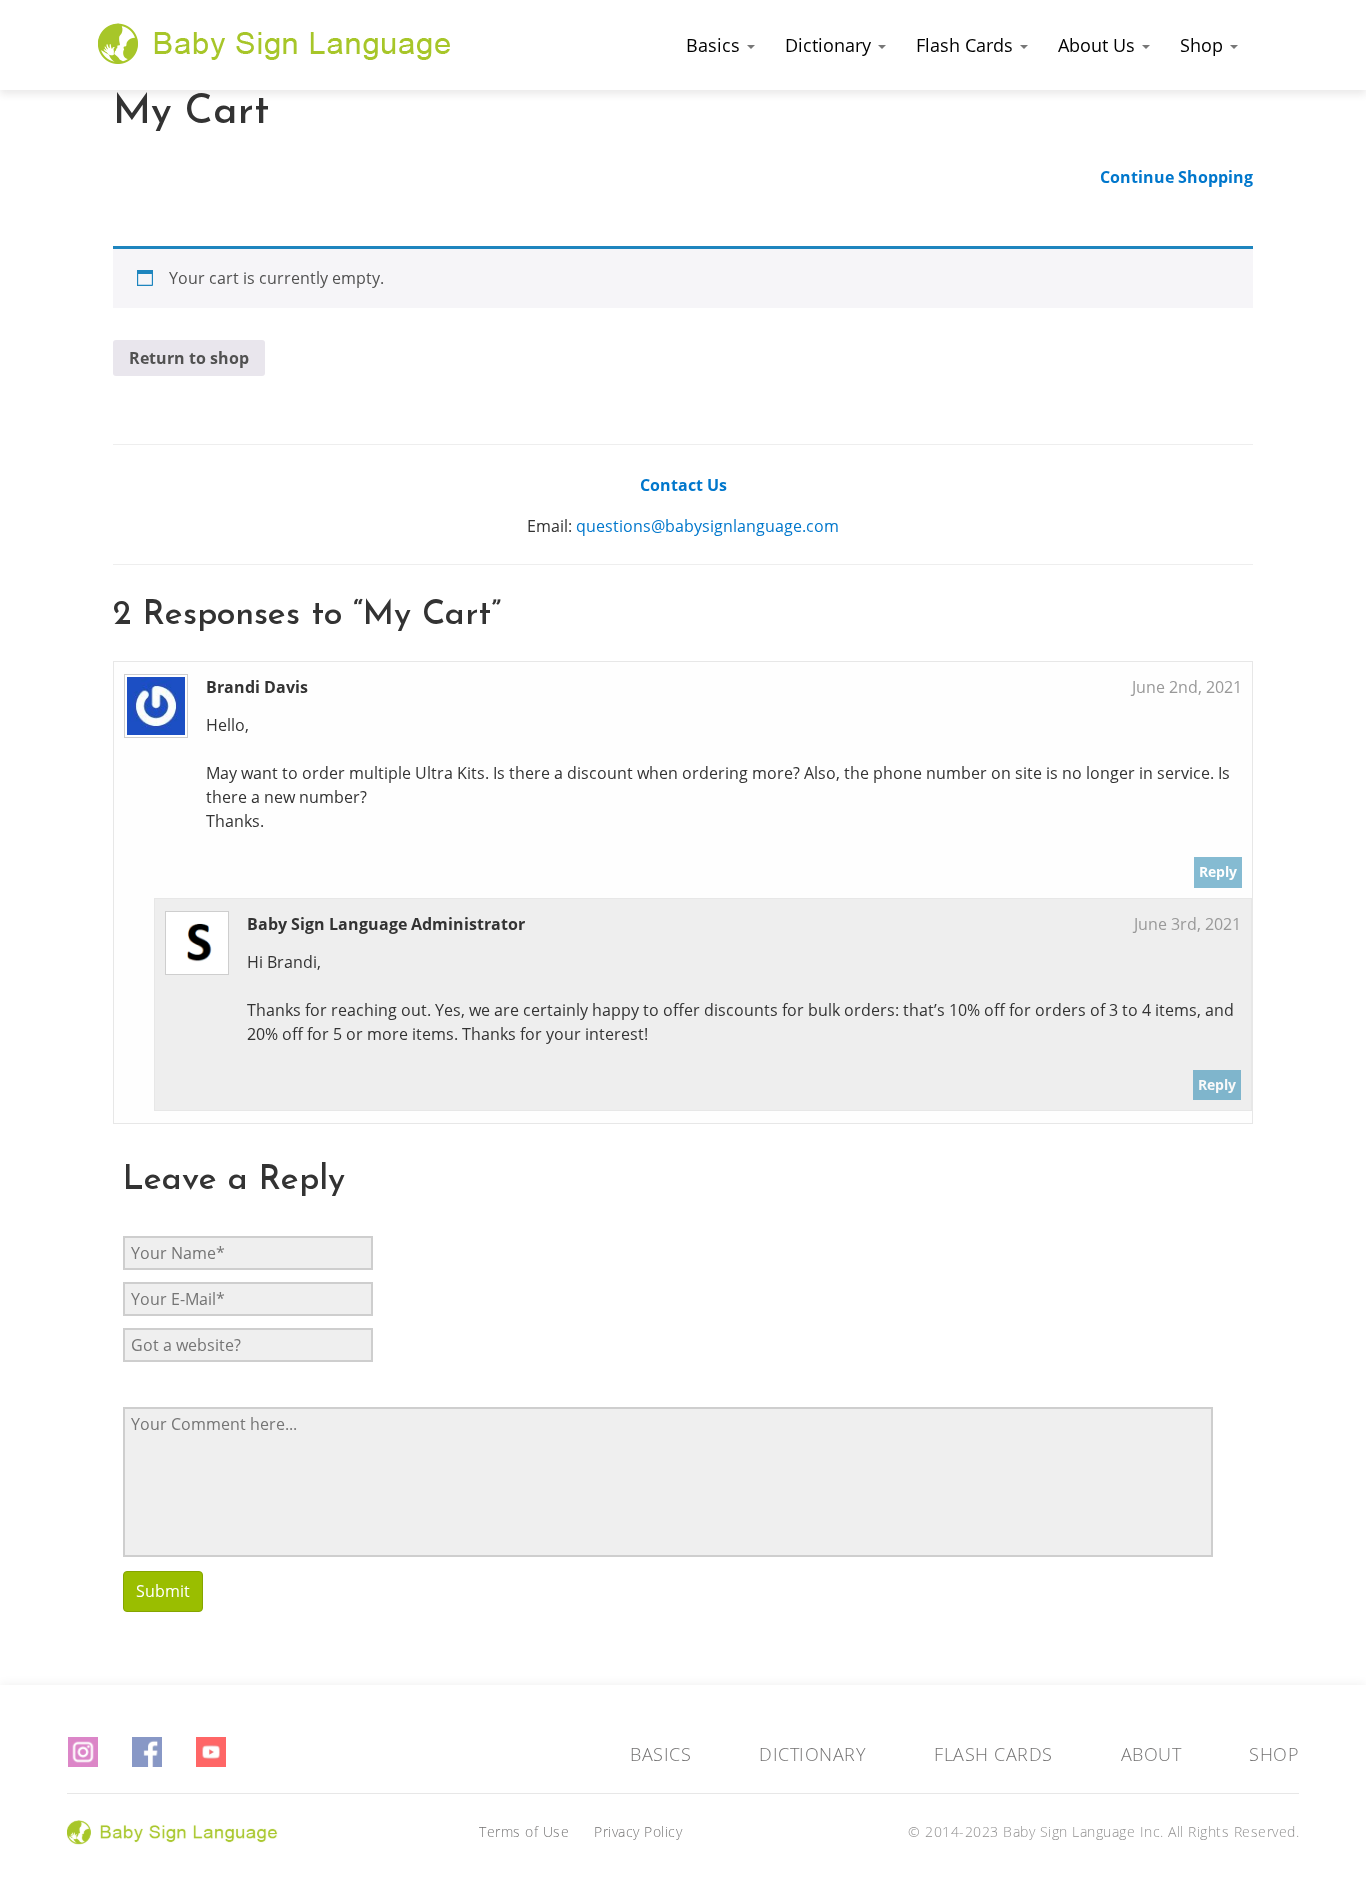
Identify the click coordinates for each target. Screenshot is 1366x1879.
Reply (1218, 871)
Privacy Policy (638, 1831)
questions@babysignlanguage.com (707, 526)
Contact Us (683, 485)
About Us (1099, 45)
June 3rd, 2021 (1187, 924)
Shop (1204, 45)
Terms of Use (524, 1831)
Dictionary (830, 45)
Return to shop (189, 358)
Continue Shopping (1176, 177)
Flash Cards (967, 45)
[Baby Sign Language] (275, 43)
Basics (715, 45)
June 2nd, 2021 (1187, 687)
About (1151, 1754)
